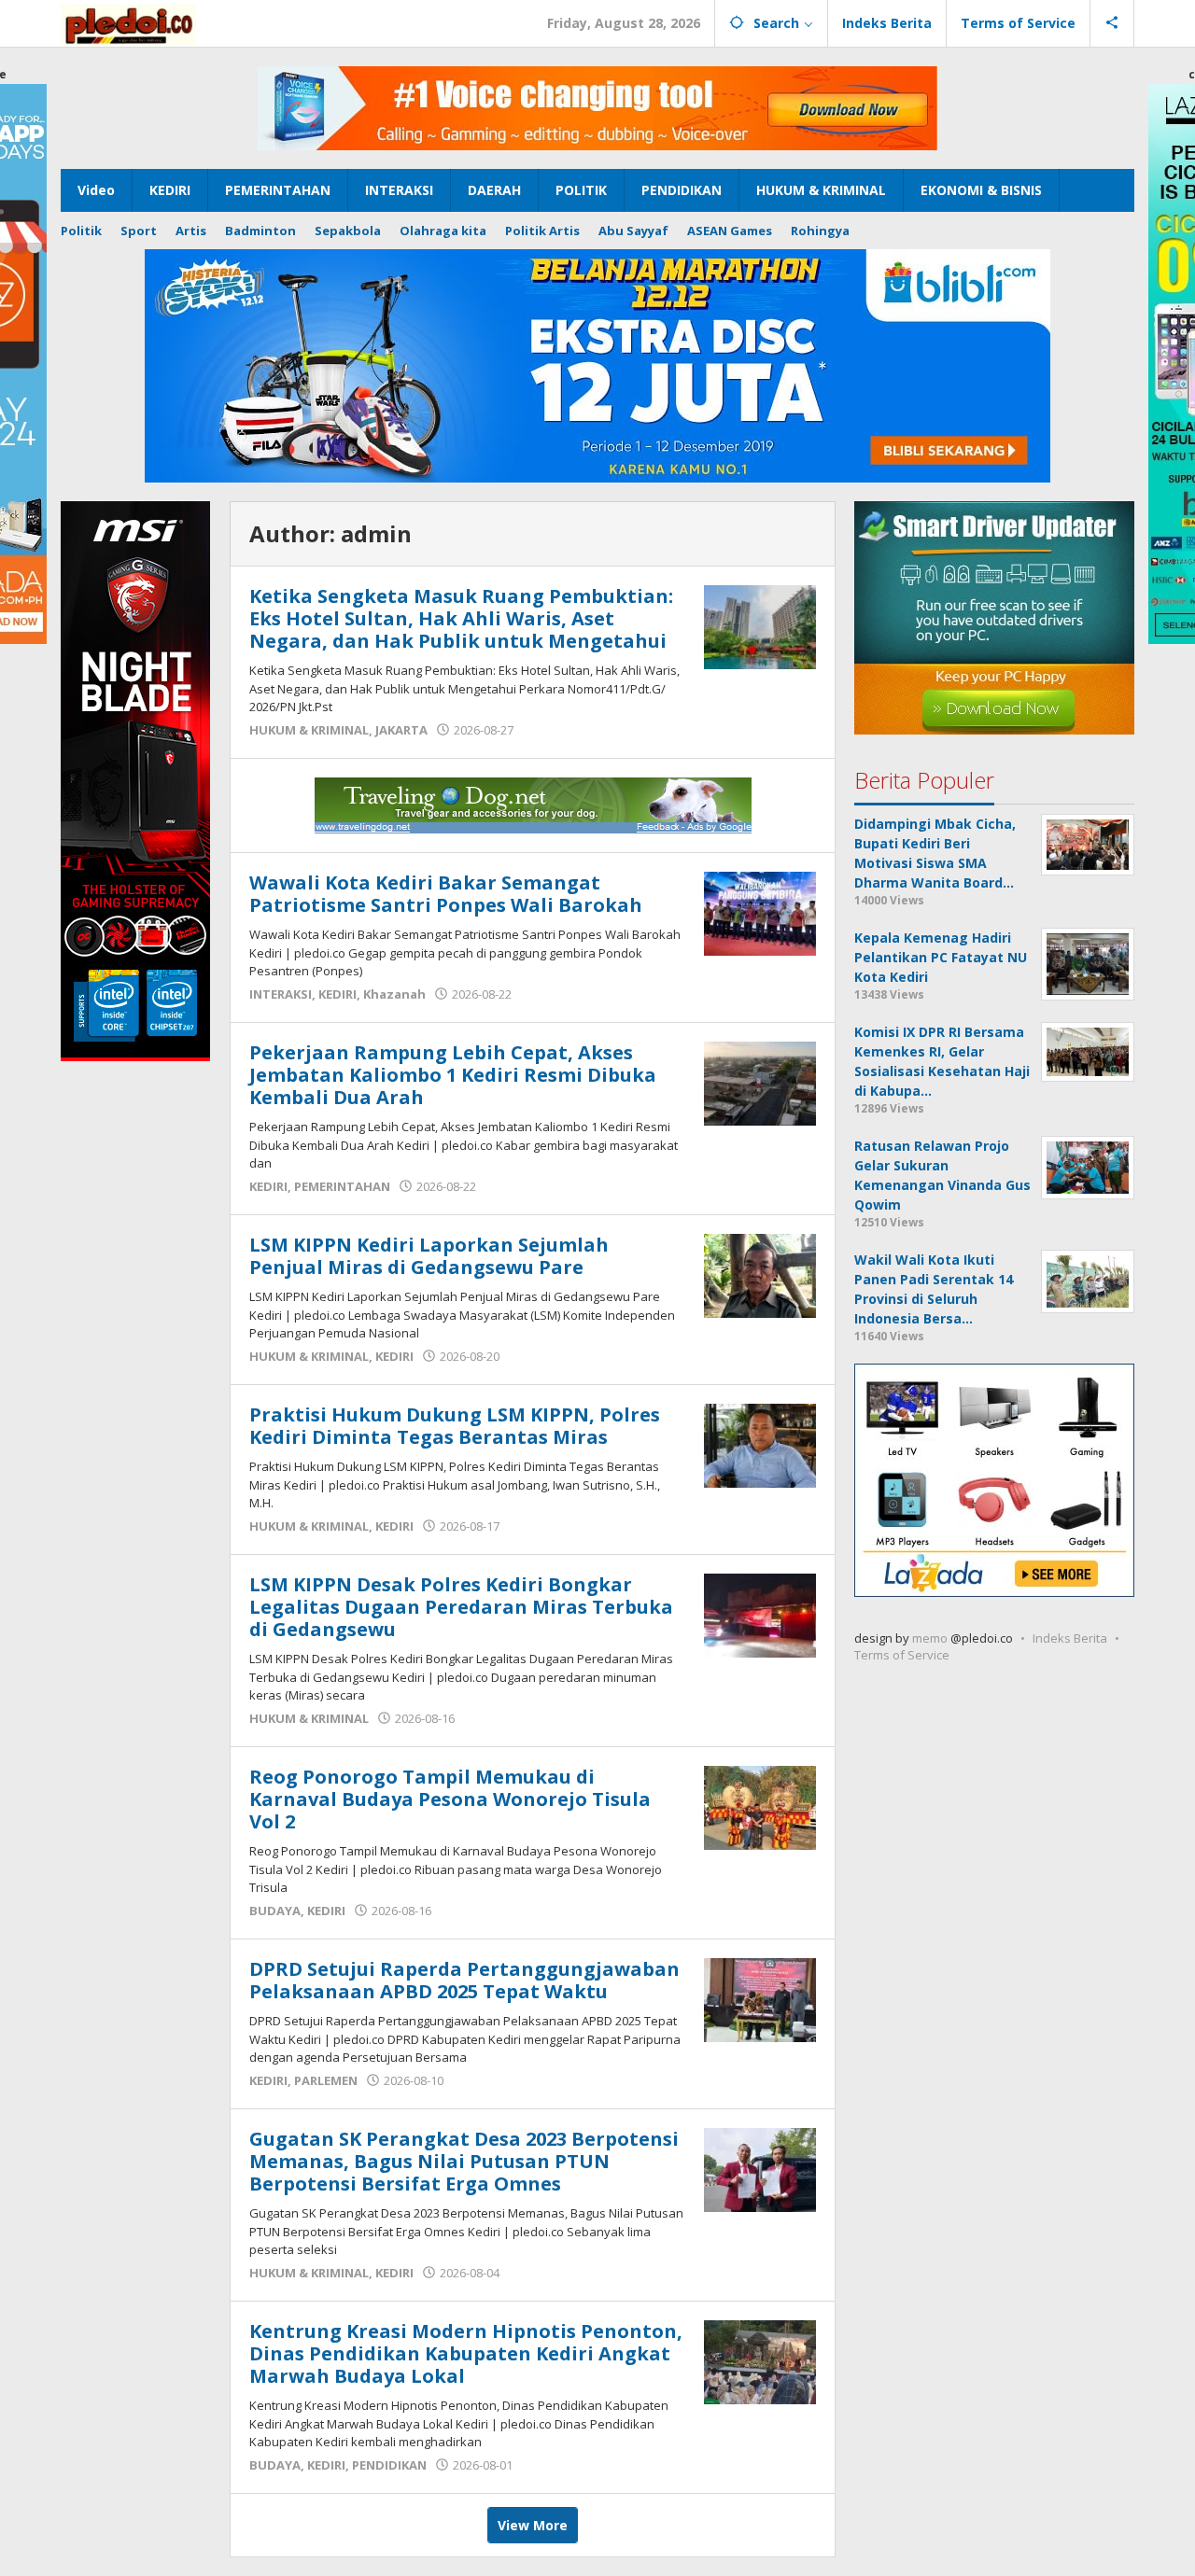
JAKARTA (401, 730)
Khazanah (394, 994)
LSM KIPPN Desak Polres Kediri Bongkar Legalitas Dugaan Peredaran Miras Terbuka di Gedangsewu (461, 1607)
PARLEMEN (326, 2080)
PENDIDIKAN (389, 2465)
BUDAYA (275, 1911)
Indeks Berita (1070, 1638)
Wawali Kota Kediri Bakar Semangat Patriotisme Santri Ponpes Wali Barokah (446, 894)
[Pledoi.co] (128, 23)
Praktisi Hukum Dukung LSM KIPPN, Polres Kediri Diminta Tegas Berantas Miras (455, 1426)
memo (930, 1638)
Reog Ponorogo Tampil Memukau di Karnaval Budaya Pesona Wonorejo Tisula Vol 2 (450, 1799)
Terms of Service (902, 1655)
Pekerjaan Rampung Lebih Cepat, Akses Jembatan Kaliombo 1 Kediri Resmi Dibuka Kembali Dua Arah (453, 1075)
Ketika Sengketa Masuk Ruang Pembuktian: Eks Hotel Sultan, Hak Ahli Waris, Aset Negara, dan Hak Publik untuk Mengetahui (461, 618)
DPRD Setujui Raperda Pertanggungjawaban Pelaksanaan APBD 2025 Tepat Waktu (464, 1980)
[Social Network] (1112, 23)
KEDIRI (337, 994)
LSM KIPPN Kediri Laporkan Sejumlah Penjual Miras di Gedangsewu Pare (429, 1256)
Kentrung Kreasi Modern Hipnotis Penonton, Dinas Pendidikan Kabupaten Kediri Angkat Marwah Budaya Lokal (466, 2353)
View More (533, 2525)
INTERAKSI (281, 994)
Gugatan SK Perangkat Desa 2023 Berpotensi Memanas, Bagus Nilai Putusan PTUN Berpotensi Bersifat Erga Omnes (464, 2161)
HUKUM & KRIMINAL (309, 730)
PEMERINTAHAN (342, 1186)
